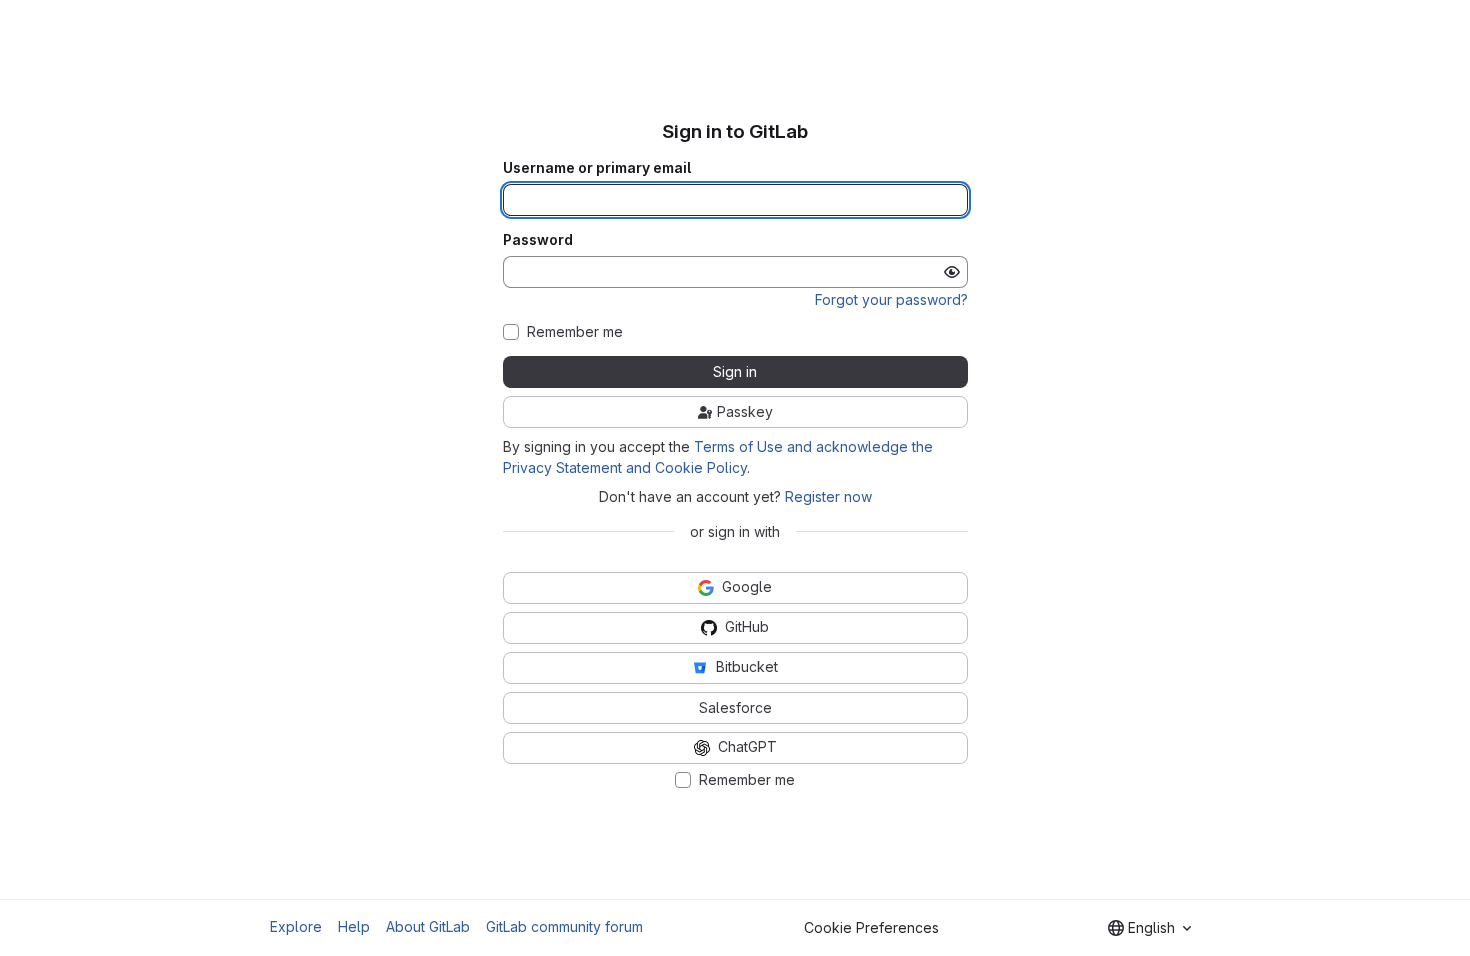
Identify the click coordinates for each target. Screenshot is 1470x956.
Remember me (575, 332)
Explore (296, 926)
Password (538, 240)
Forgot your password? (891, 299)
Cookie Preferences (871, 927)
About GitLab (428, 926)
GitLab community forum (564, 926)
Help (354, 926)
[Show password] (952, 272)
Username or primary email (597, 168)
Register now (828, 496)
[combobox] (1149, 928)
